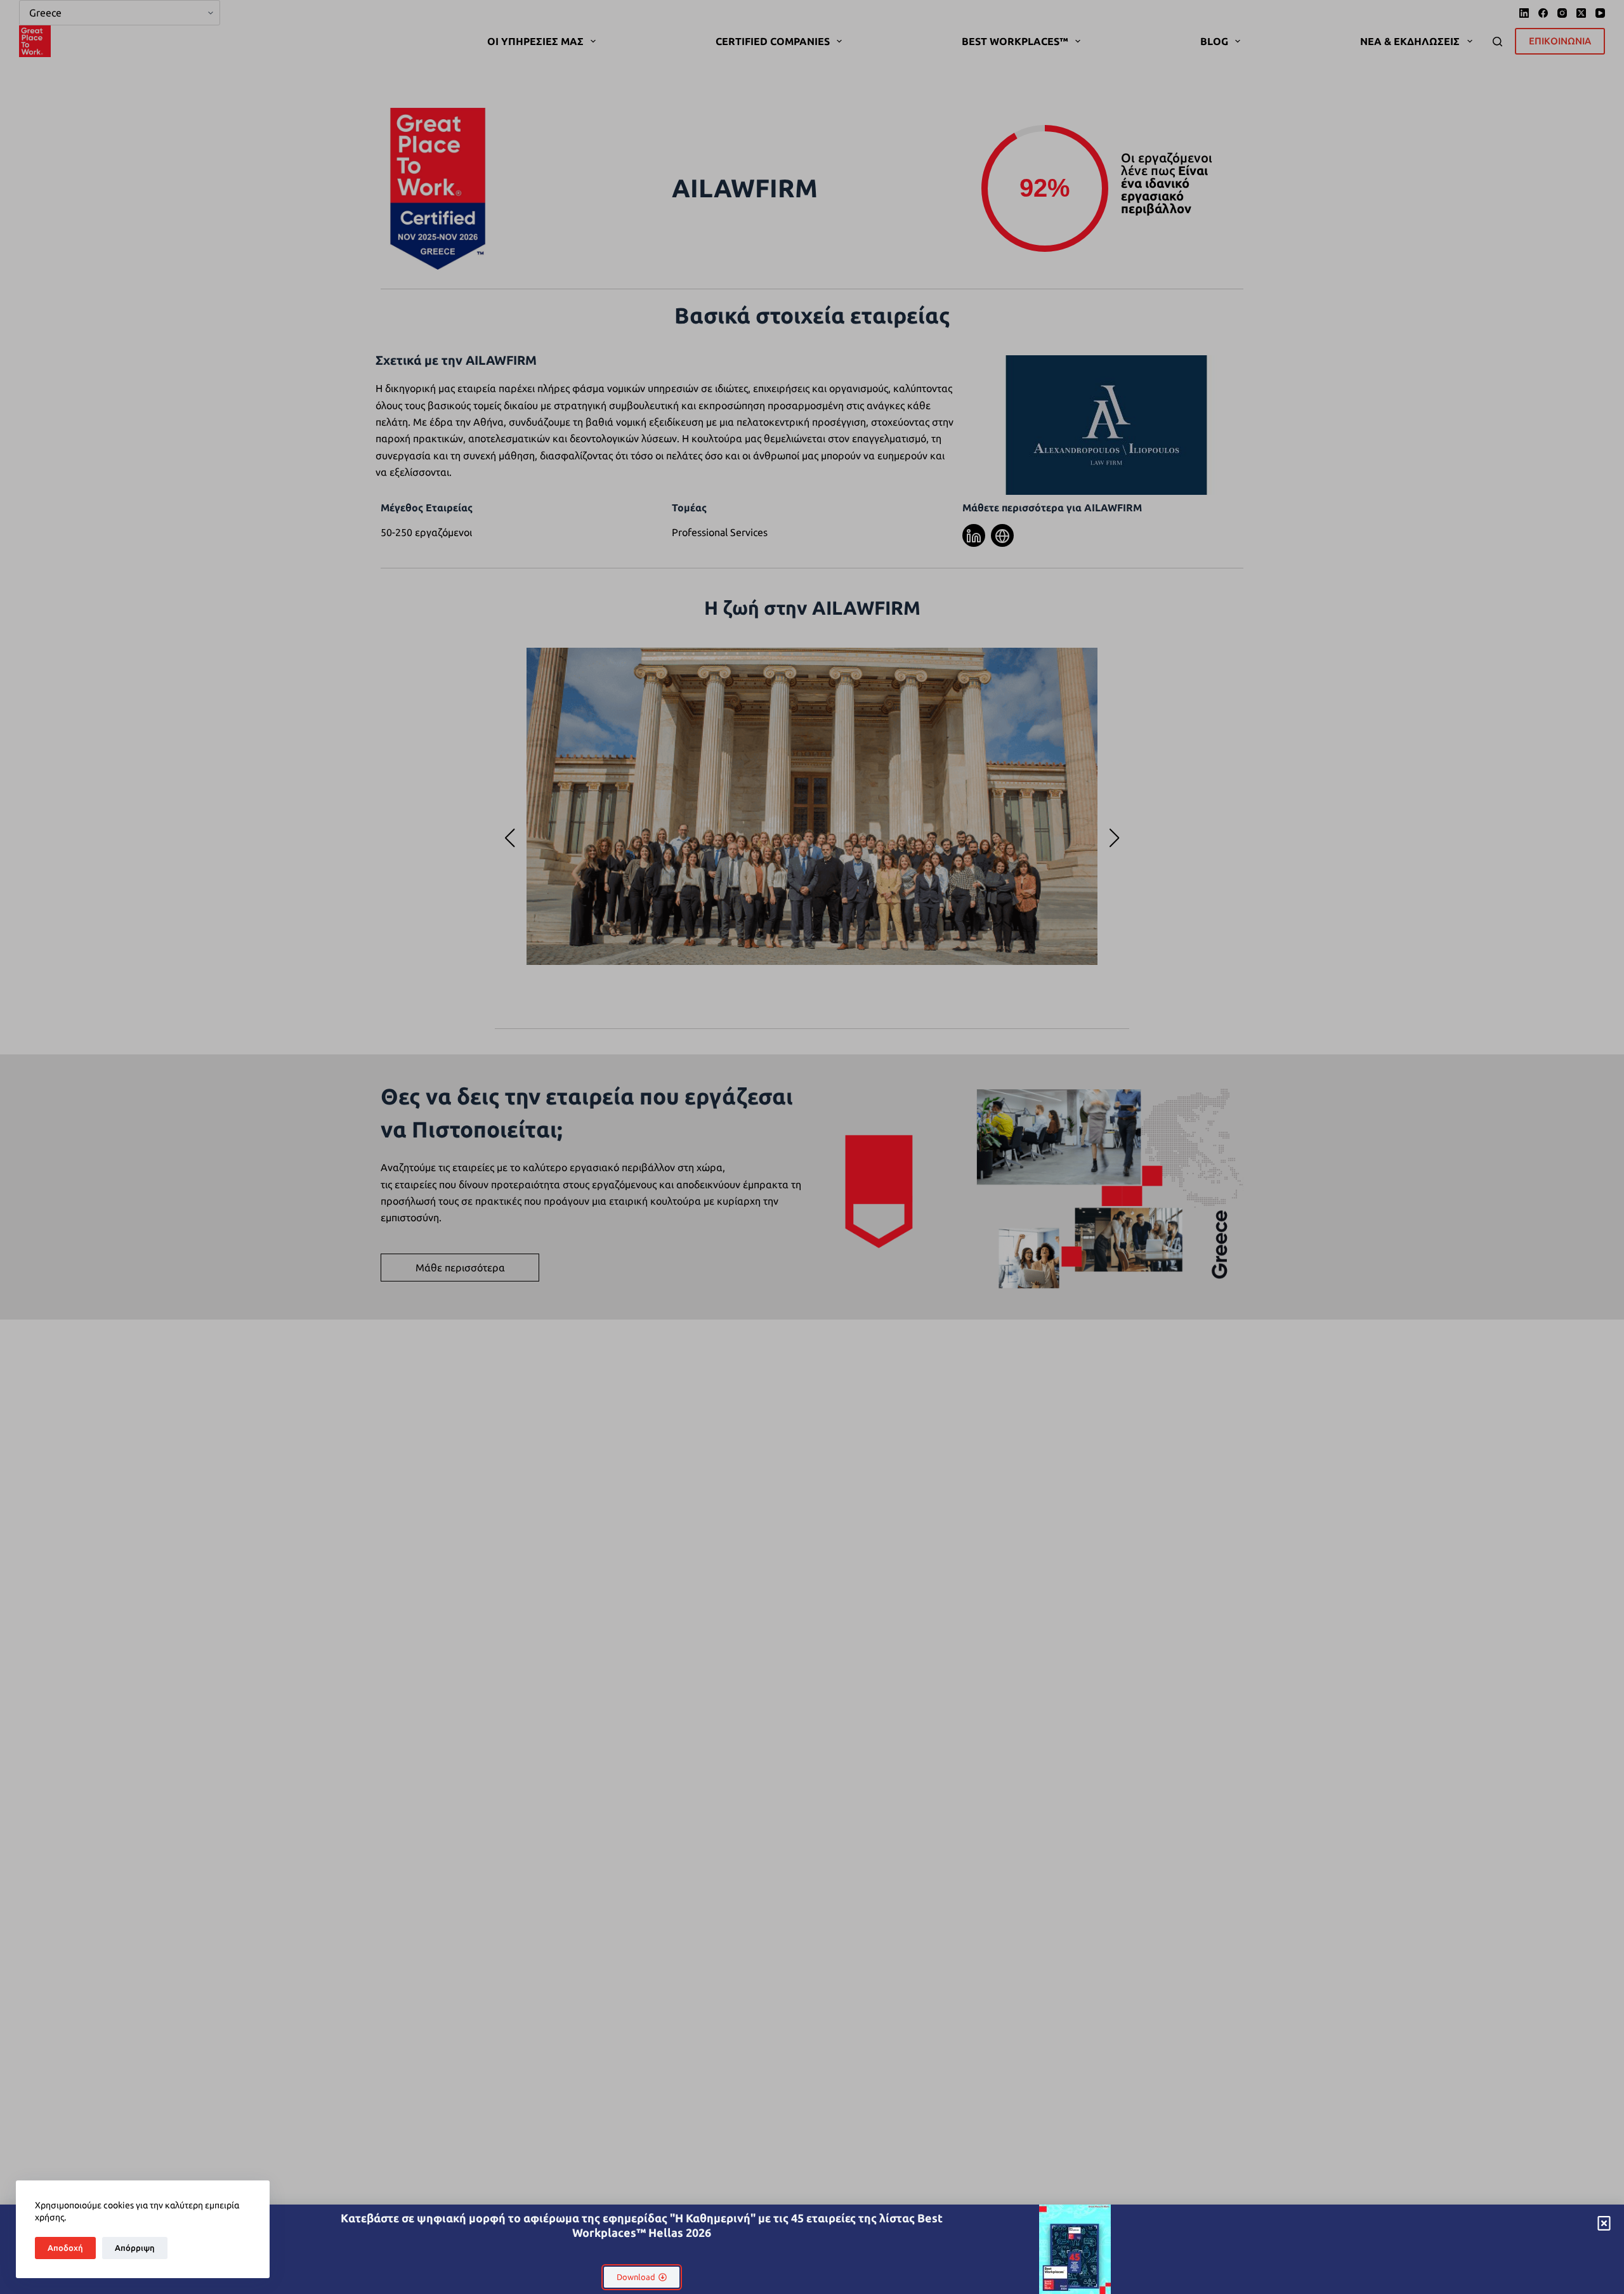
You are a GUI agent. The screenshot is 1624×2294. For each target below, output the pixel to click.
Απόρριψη (135, 2248)
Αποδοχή (65, 2248)
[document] (812, 1147)
